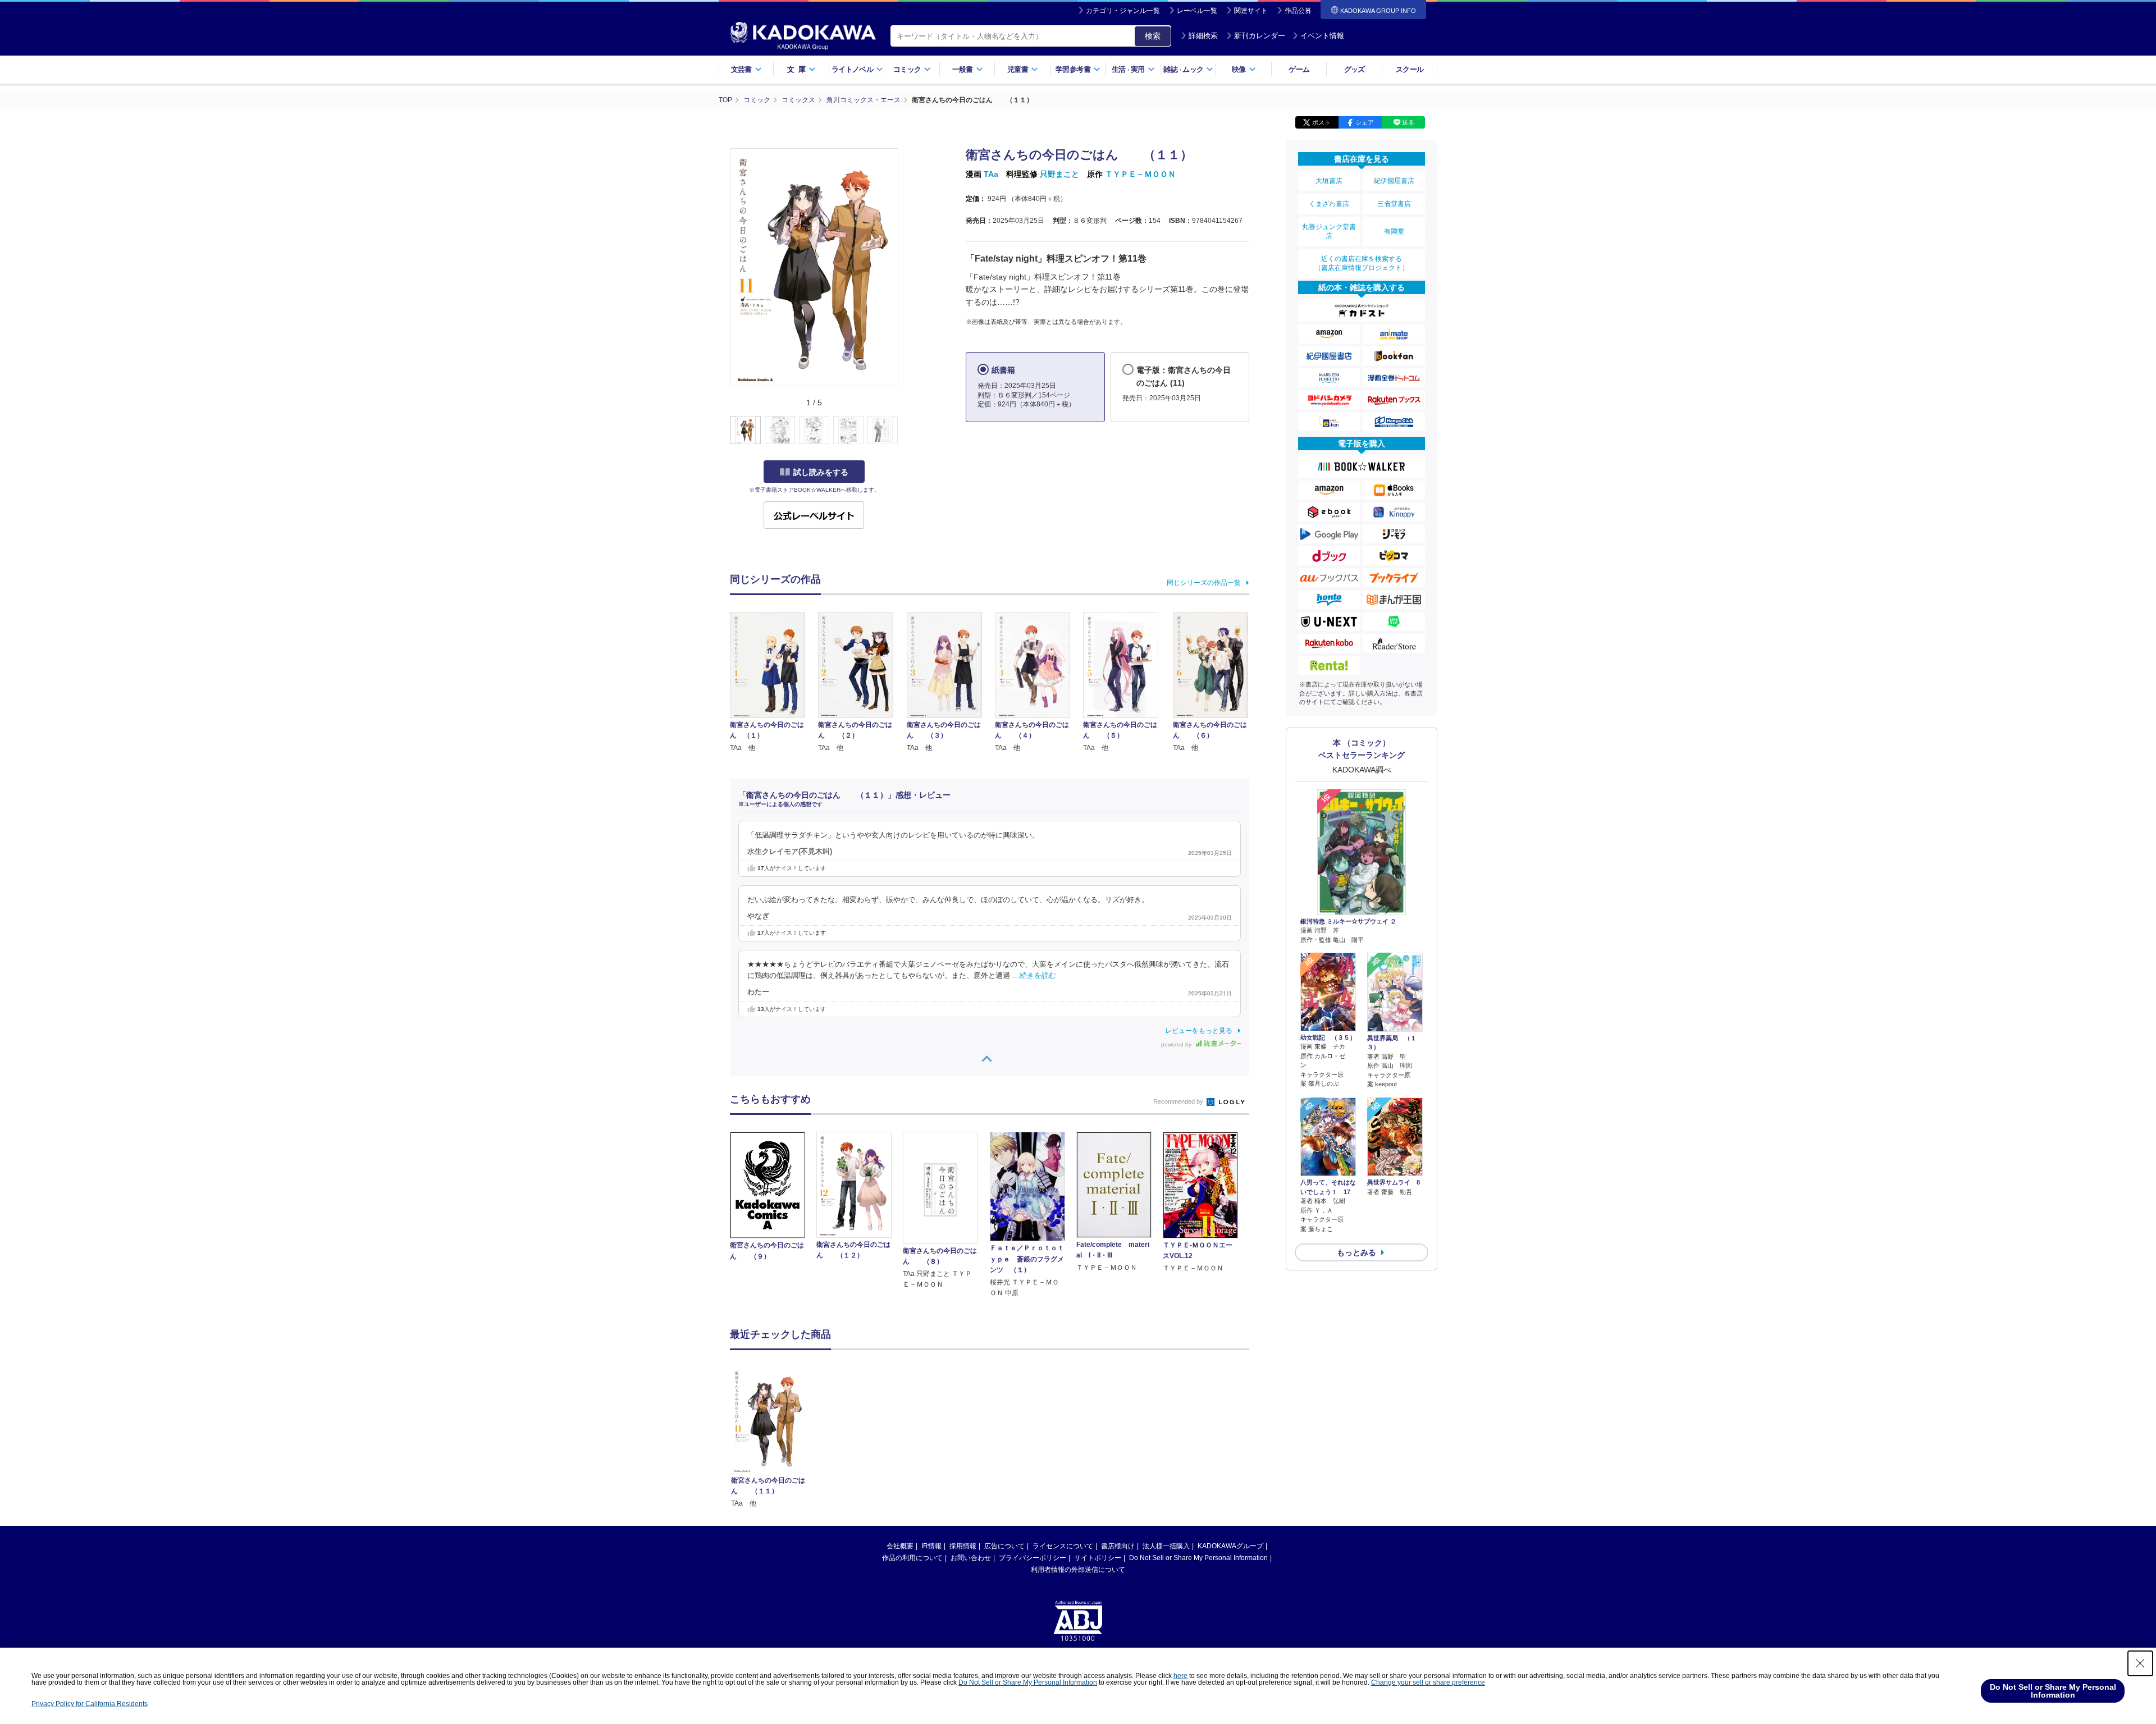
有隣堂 (1394, 231)
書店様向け (1118, 1546)
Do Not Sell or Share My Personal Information (1198, 1558)
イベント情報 (1322, 36)
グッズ (1355, 69)
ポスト (1321, 122)
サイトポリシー (1098, 1558)
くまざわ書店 (1329, 204)
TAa (991, 174)
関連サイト (1251, 11)
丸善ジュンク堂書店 (1329, 231)
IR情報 (931, 1546)
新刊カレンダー (1260, 36)
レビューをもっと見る (1199, 1031)
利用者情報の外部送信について (1078, 1570)
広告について (1004, 1546)
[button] (905, 431)
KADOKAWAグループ (1230, 1546)
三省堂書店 (1394, 204)
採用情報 (963, 1546)
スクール (1410, 69)
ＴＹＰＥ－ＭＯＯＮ (1140, 174)
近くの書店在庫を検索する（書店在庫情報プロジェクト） (1362, 263)
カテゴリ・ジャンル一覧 (1123, 11)
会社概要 (900, 1546)
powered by (1177, 1044)
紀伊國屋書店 (1394, 181)
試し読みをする (821, 472)
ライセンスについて (1063, 1546)
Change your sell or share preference (1428, 1682)
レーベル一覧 (1197, 11)
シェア (1365, 122)
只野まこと (1059, 174)
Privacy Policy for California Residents (90, 1704)
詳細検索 (1203, 36)
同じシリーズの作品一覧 (1204, 583)
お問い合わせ (971, 1558)
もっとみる (1356, 1252)
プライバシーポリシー (1033, 1558)
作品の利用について (912, 1558)
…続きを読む (1034, 976)
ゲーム (1299, 69)
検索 (1153, 36)
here (1180, 1676)
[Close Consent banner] (2140, 1663)
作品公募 (1298, 11)
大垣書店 (1329, 181)
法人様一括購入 (1166, 1546)
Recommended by (1179, 1101)
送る (1408, 122)
